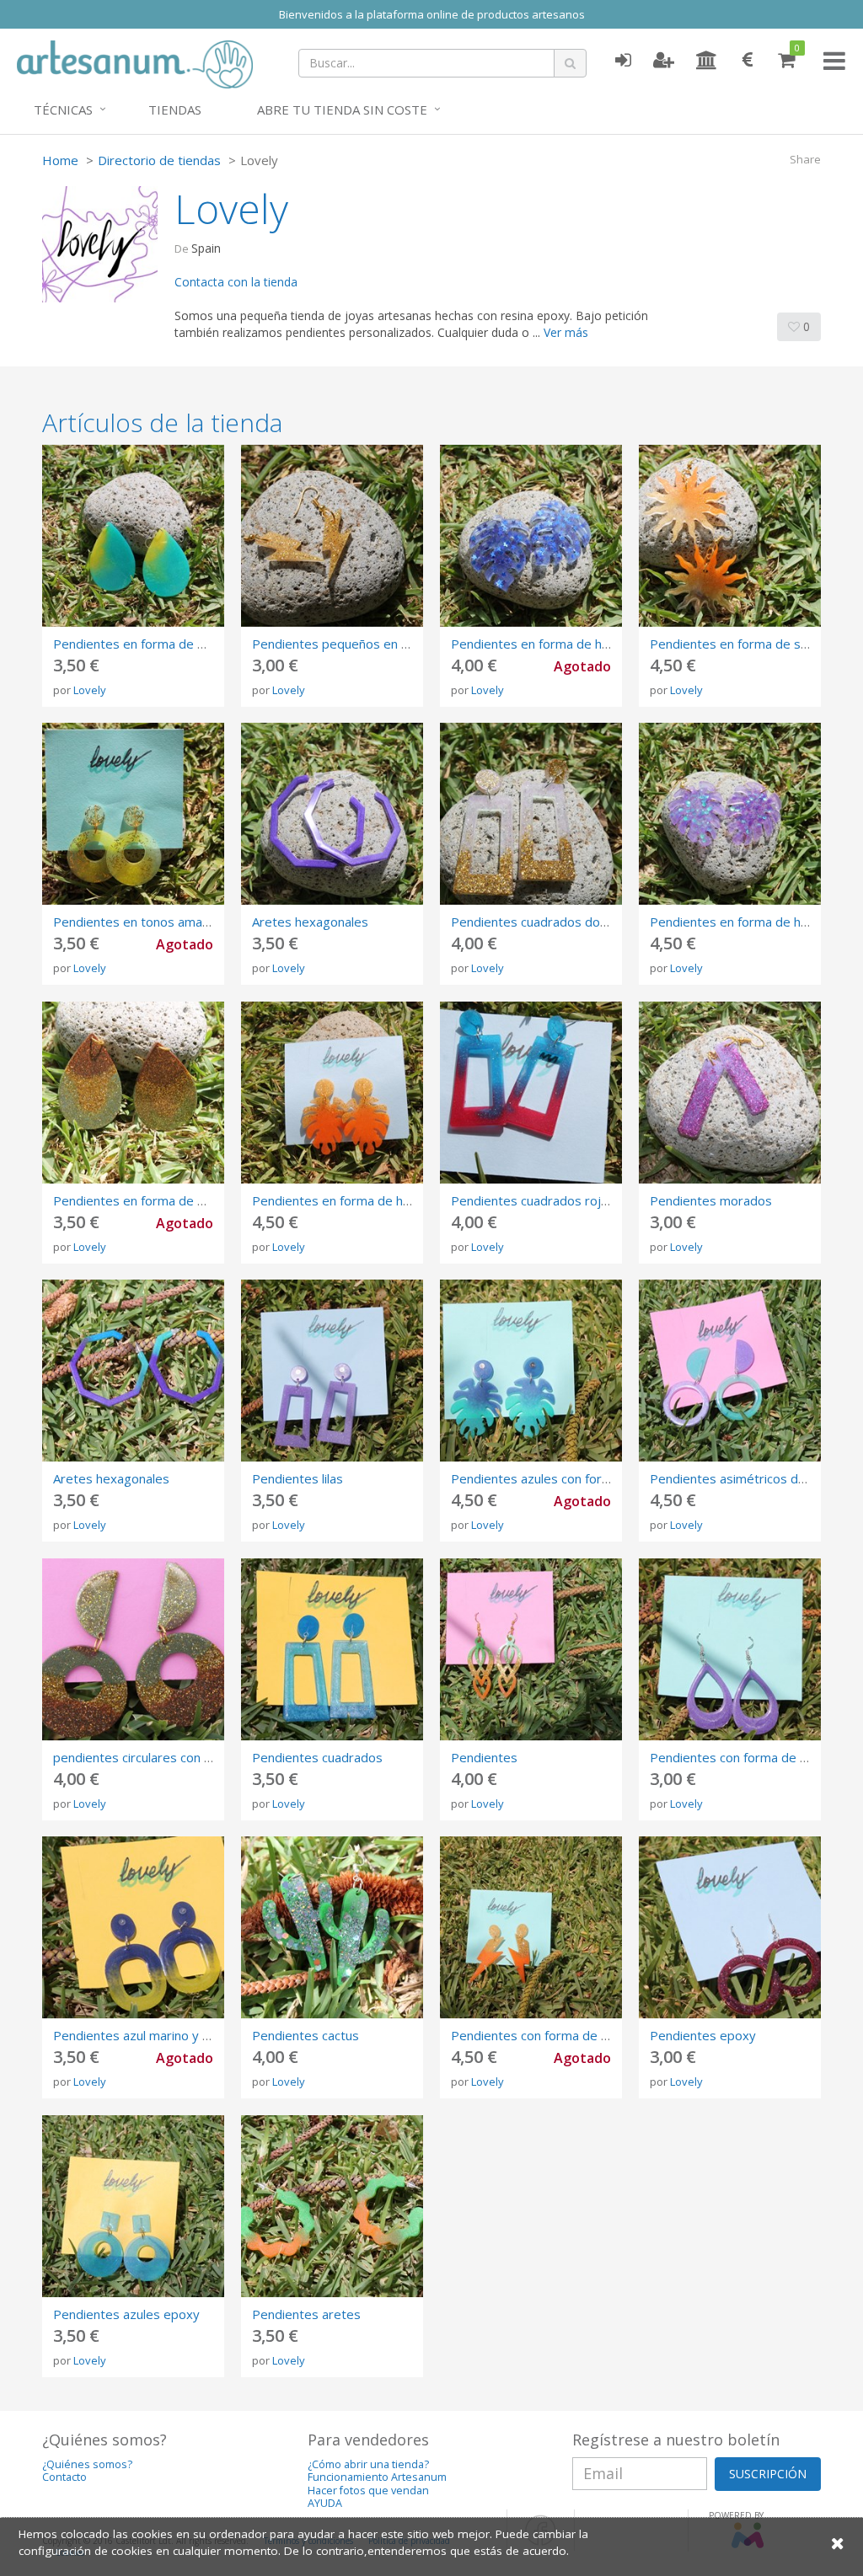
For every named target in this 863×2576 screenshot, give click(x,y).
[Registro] (664, 61)
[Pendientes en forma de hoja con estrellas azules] (531, 536)
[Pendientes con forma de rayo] (531, 1927)
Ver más (566, 332)
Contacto (64, 2477)
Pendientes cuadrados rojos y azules (558, 1200)
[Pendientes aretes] (332, 2206)
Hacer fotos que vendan (368, 2490)
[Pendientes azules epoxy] (133, 2206)
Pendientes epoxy (703, 2035)
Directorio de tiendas (159, 160)
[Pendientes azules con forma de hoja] (531, 1371)
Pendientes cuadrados (317, 1757)
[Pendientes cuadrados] (332, 1649)
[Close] (838, 2543)
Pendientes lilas (297, 1478)
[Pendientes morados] (730, 1093)
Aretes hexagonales (310, 922)
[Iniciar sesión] (623, 61)
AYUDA (325, 2503)
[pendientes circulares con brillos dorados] (133, 1649)
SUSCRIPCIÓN (768, 2474)
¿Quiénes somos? (87, 2464)
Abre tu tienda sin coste (342, 110)
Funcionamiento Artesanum (377, 2477)
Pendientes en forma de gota (139, 644)
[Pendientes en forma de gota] (133, 536)
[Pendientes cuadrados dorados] (531, 814)
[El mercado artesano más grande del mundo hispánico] (135, 62)
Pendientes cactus (306, 2035)
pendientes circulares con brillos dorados (172, 1757)
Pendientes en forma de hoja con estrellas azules (594, 644)
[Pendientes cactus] (332, 1927)
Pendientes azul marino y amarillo (150, 2035)
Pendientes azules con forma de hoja (558, 1478)
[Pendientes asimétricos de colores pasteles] (730, 1371)
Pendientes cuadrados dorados (542, 922)
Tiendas (175, 110)
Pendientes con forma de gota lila (747, 1757)
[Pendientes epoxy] (730, 1927)
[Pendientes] (531, 1649)
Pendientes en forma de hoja (734, 922)
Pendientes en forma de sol (730, 644)
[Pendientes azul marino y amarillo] (133, 1927)
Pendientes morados (711, 1200)
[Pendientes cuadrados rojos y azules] (531, 1093)
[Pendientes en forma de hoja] (730, 814)
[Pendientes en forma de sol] (730, 536)
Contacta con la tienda (236, 282)
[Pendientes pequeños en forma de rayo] (332, 536)
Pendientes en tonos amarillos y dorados (172, 922)
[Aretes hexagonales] (332, 814)
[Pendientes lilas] (332, 1371)
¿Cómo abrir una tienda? (368, 2464)
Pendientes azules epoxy (126, 2314)
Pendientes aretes (306, 2314)
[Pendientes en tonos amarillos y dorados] (133, 814)
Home (60, 160)
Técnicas (63, 110)
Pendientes (484, 1757)
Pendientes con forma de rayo (539, 2035)
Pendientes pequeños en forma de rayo (368, 644)
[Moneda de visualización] (748, 61)
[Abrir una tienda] (707, 61)
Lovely (90, 690)
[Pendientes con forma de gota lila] (730, 1649)
